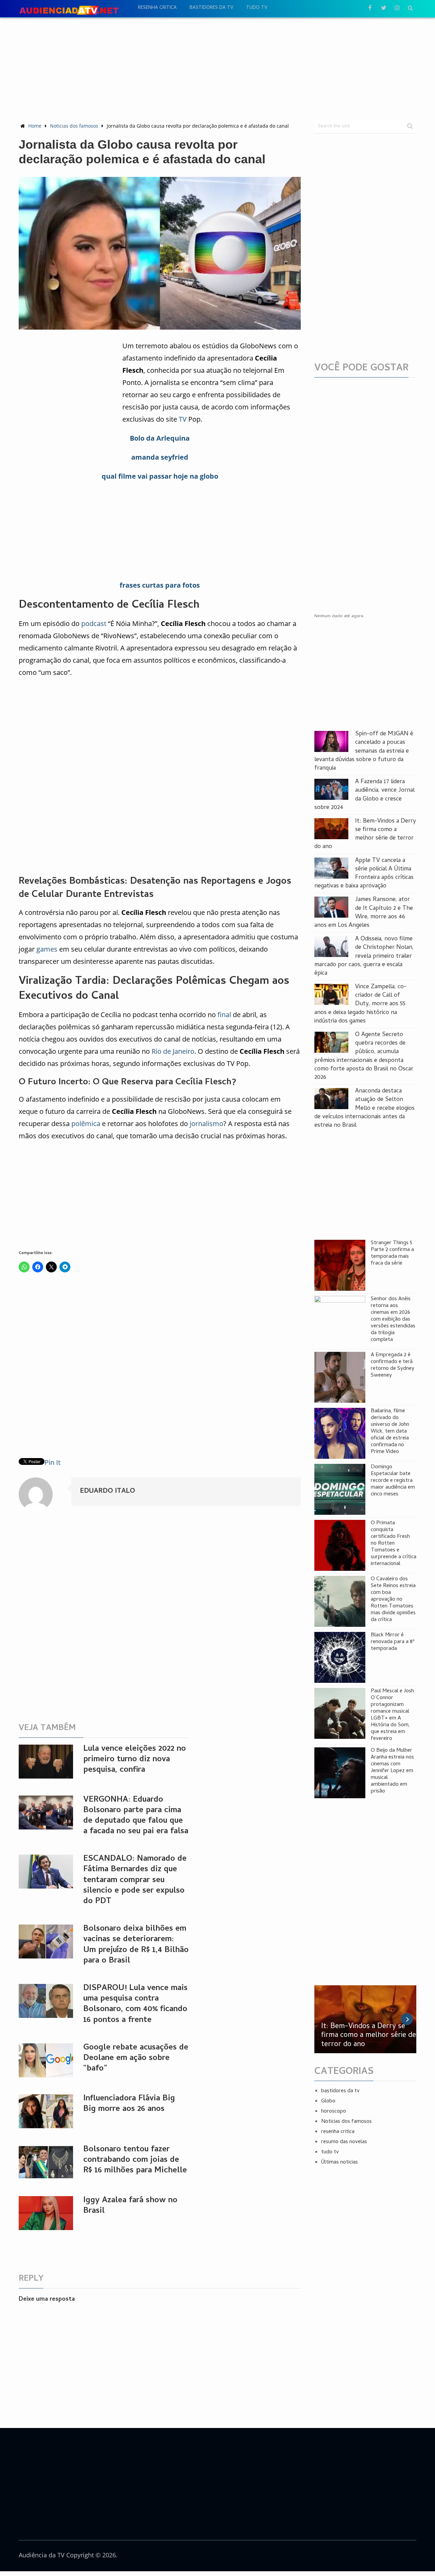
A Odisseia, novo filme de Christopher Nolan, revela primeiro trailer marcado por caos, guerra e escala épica (364, 956)
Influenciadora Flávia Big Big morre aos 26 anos (129, 2104)
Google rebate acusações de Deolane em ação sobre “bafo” (136, 2058)
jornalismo (206, 1124)
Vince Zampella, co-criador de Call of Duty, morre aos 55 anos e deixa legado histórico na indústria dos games (360, 1004)
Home (35, 126)
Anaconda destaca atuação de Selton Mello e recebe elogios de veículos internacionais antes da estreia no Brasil (364, 1108)
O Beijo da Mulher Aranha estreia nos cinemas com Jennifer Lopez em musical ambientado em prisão (392, 1771)
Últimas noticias (340, 2163)
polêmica (86, 1124)
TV (183, 419)
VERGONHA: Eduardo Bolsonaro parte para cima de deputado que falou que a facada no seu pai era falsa (136, 1816)
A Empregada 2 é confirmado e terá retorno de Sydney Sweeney (393, 1365)
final (224, 1015)
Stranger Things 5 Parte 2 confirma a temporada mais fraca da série (392, 1253)
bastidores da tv (211, 8)
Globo (328, 2101)
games (47, 949)
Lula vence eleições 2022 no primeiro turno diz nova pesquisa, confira (135, 1760)
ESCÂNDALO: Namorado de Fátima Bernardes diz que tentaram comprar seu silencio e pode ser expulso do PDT (135, 1880)
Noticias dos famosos (74, 126)
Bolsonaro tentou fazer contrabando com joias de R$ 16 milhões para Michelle (135, 2160)
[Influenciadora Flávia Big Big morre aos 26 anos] (46, 2111)
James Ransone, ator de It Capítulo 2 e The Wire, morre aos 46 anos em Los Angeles (364, 913)
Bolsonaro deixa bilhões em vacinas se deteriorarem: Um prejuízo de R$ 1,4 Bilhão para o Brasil (136, 1945)
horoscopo (334, 2112)
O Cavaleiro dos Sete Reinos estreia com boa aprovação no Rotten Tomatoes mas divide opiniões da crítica (393, 1600)
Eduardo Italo (107, 1492)
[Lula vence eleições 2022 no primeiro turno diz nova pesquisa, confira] (46, 1762)
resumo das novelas (344, 2142)
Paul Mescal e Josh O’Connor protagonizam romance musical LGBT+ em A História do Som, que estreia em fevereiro (392, 1715)
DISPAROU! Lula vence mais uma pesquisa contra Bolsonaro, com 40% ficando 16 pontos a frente (135, 2004)
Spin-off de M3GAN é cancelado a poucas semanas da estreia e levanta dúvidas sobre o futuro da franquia (364, 751)
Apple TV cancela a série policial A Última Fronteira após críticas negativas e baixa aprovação (364, 874)
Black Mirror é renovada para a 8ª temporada (393, 1642)
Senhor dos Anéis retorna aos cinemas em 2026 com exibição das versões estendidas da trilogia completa (393, 1320)
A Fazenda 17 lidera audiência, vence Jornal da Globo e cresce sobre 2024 (364, 795)
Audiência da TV (42, 2555)
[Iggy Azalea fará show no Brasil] (46, 2213)
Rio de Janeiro (173, 1051)
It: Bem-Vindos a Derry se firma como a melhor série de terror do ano (365, 834)
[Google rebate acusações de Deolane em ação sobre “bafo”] (46, 2060)
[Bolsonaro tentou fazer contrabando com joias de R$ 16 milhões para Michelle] (46, 2162)
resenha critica (157, 8)
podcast (94, 623)
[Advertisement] (217, 68)
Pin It (53, 1462)
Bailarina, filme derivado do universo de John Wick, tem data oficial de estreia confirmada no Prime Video (390, 1432)
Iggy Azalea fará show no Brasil (130, 2206)
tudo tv (257, 8)
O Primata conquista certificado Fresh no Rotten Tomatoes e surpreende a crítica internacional (394, 1544)
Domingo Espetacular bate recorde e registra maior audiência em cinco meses (393, 1481)
